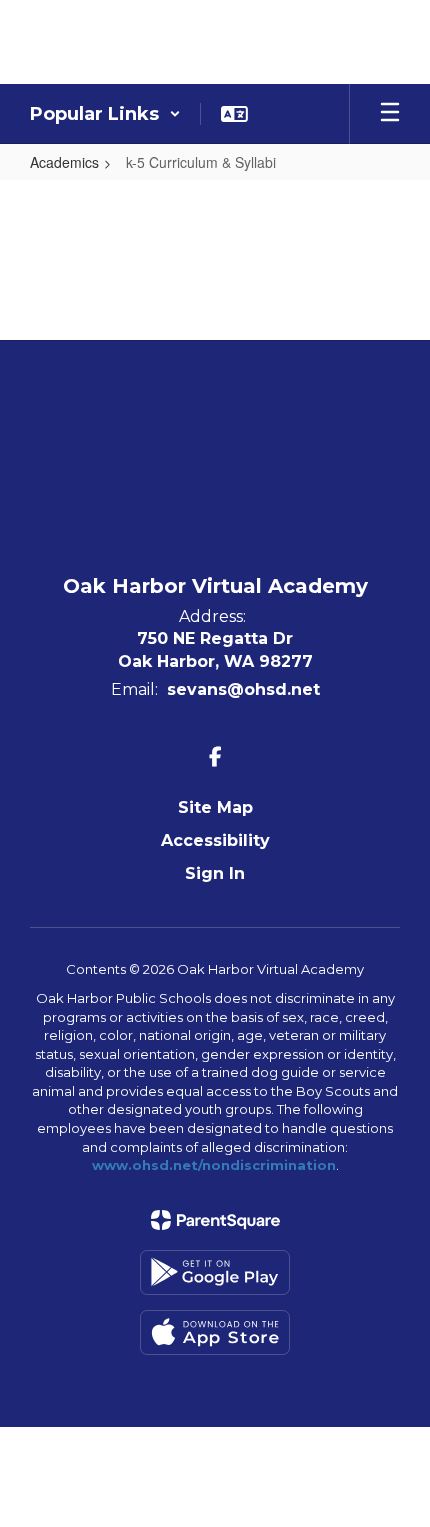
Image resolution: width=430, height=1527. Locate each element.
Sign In (215, 873)
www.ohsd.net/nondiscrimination (214, 1165)
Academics (64, 162)
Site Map (215, 807)
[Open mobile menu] (390, 114)
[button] (105, 114)
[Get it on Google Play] (215, 1272)
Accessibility (215, 840)
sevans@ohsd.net (243, 689)
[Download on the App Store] (215, 1332)
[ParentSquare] (215, 1220)
